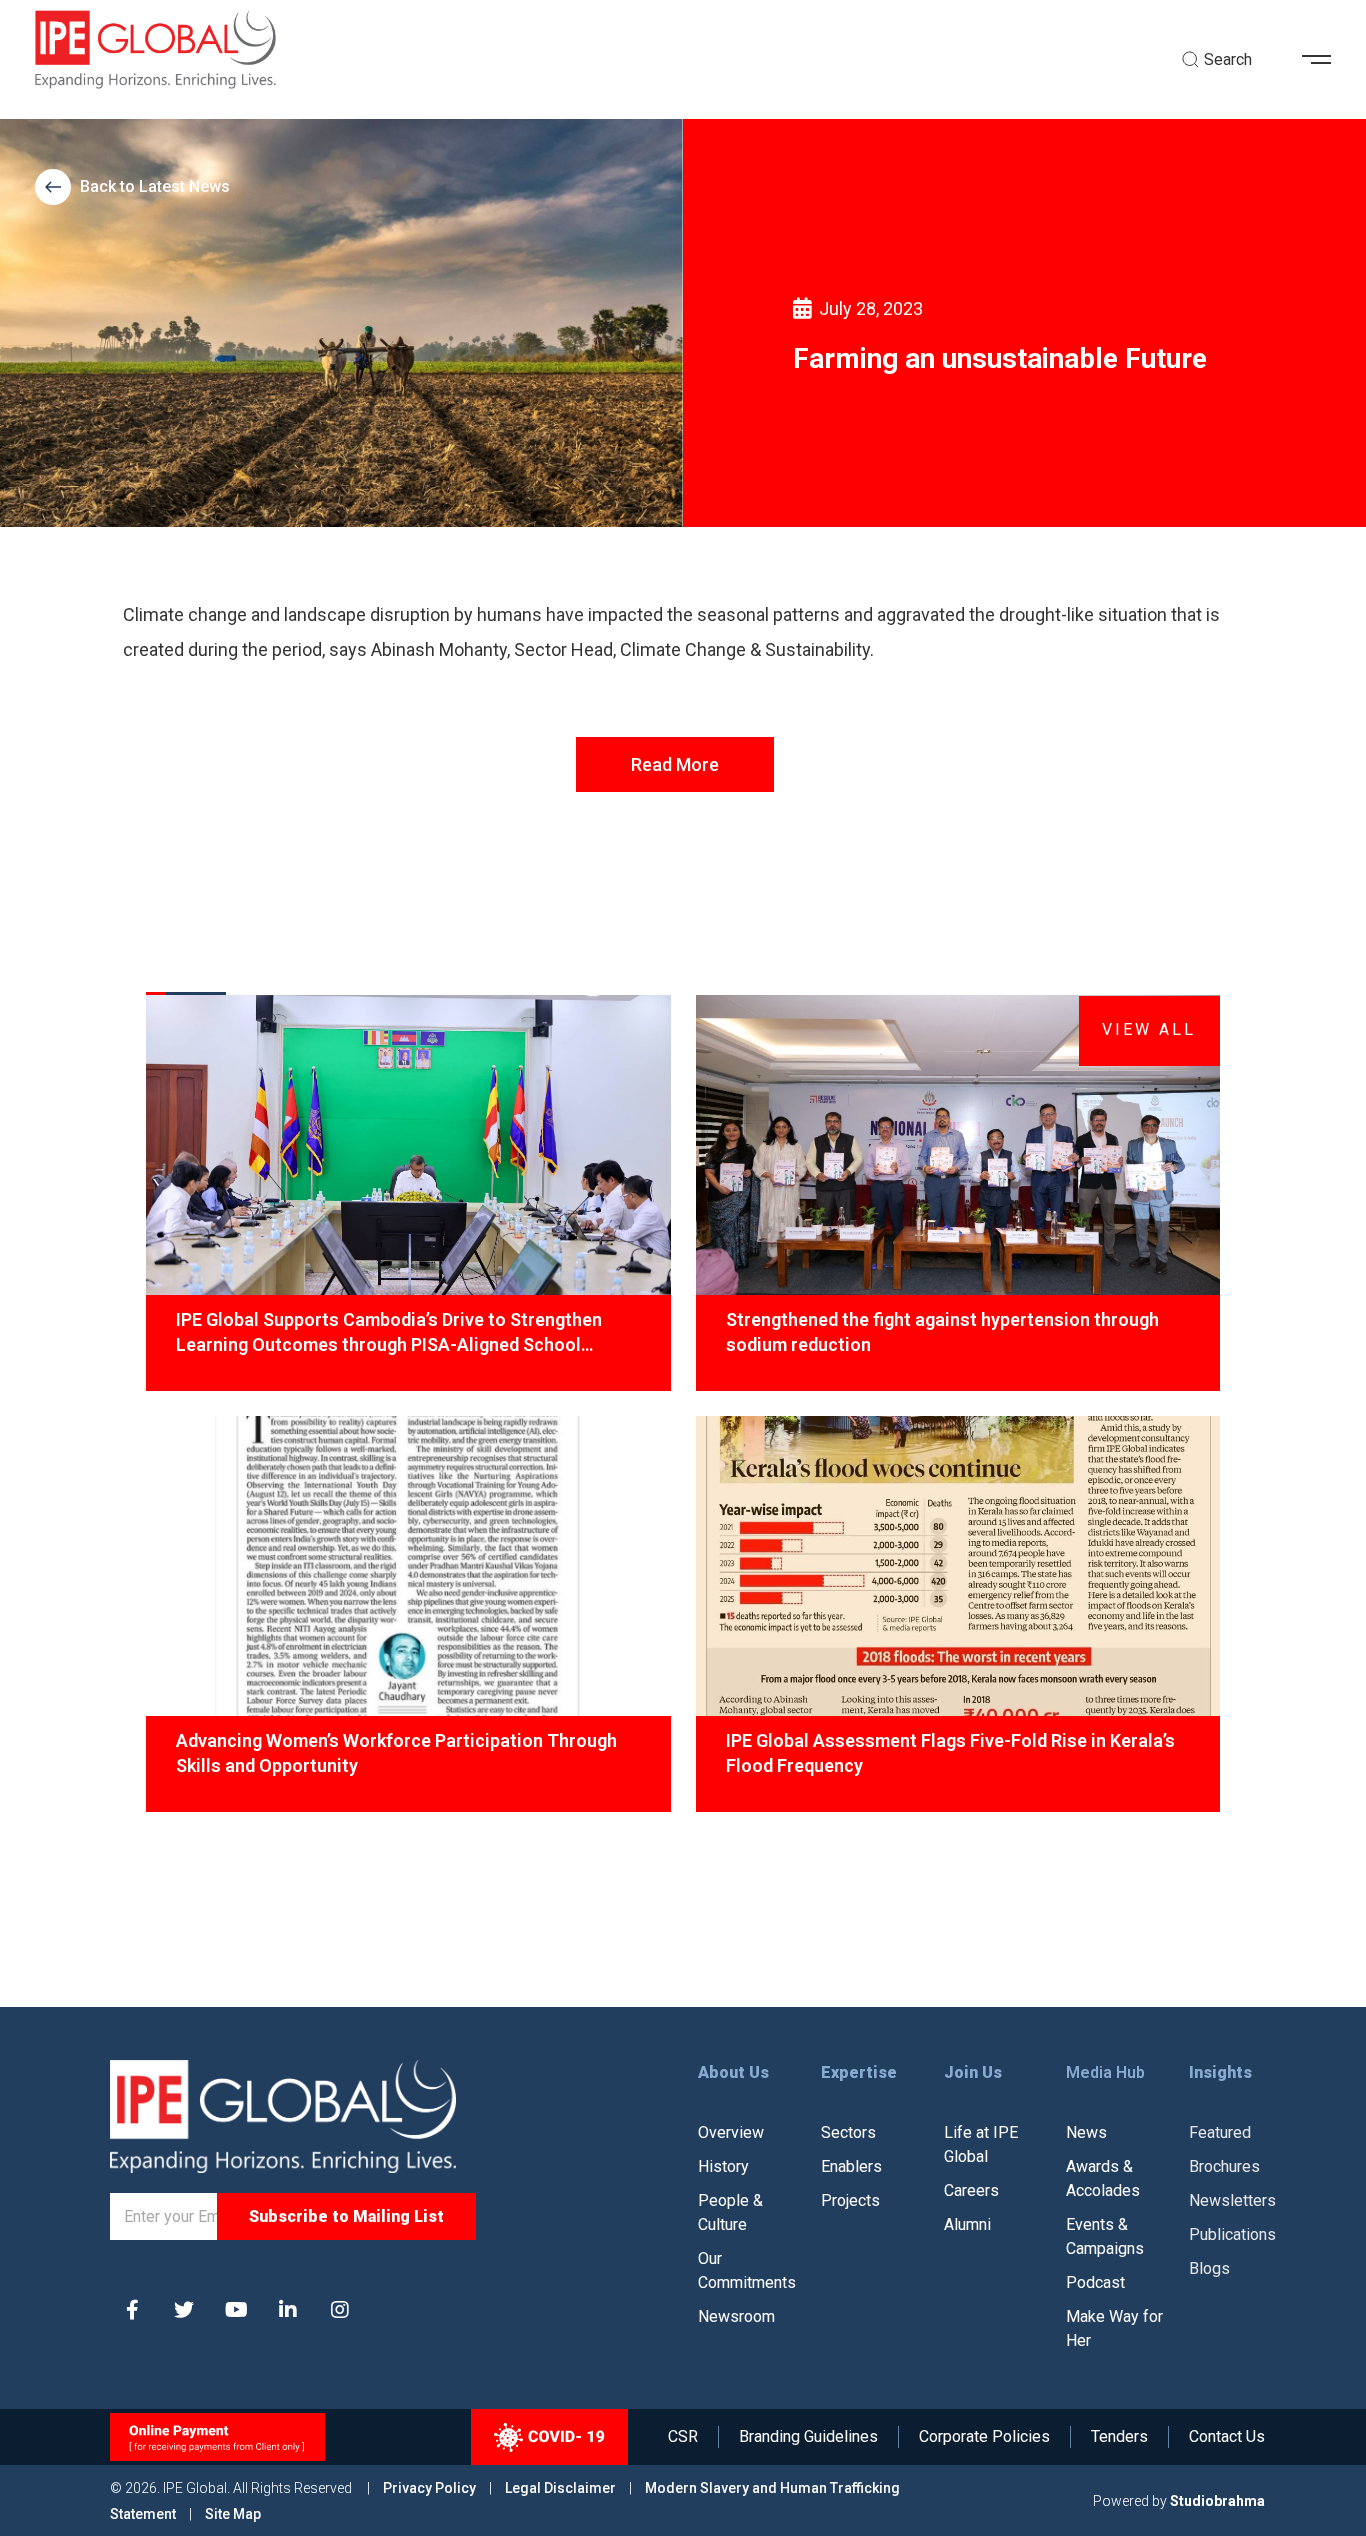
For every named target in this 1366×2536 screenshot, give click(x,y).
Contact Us (1227, 2437)
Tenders (1119, 2437)
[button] (1324, 60)
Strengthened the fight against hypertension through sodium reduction (942, 1332)
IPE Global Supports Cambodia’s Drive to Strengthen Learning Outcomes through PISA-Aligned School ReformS (389, 1333)
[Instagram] (340, 2310)
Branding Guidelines (808, 2437)
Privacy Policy (431, 2488)
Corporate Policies (984, 2437)
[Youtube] (236, 2310)
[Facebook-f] (132, 2310)
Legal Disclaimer (560, 2488)
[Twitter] (184, 2310)
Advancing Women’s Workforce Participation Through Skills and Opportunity (396, 1753)
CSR (683, 2437)
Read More (675, 764)
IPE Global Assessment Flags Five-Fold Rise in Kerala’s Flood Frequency (950, 1753)
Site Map (233, 2514)
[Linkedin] (288, 2310)
